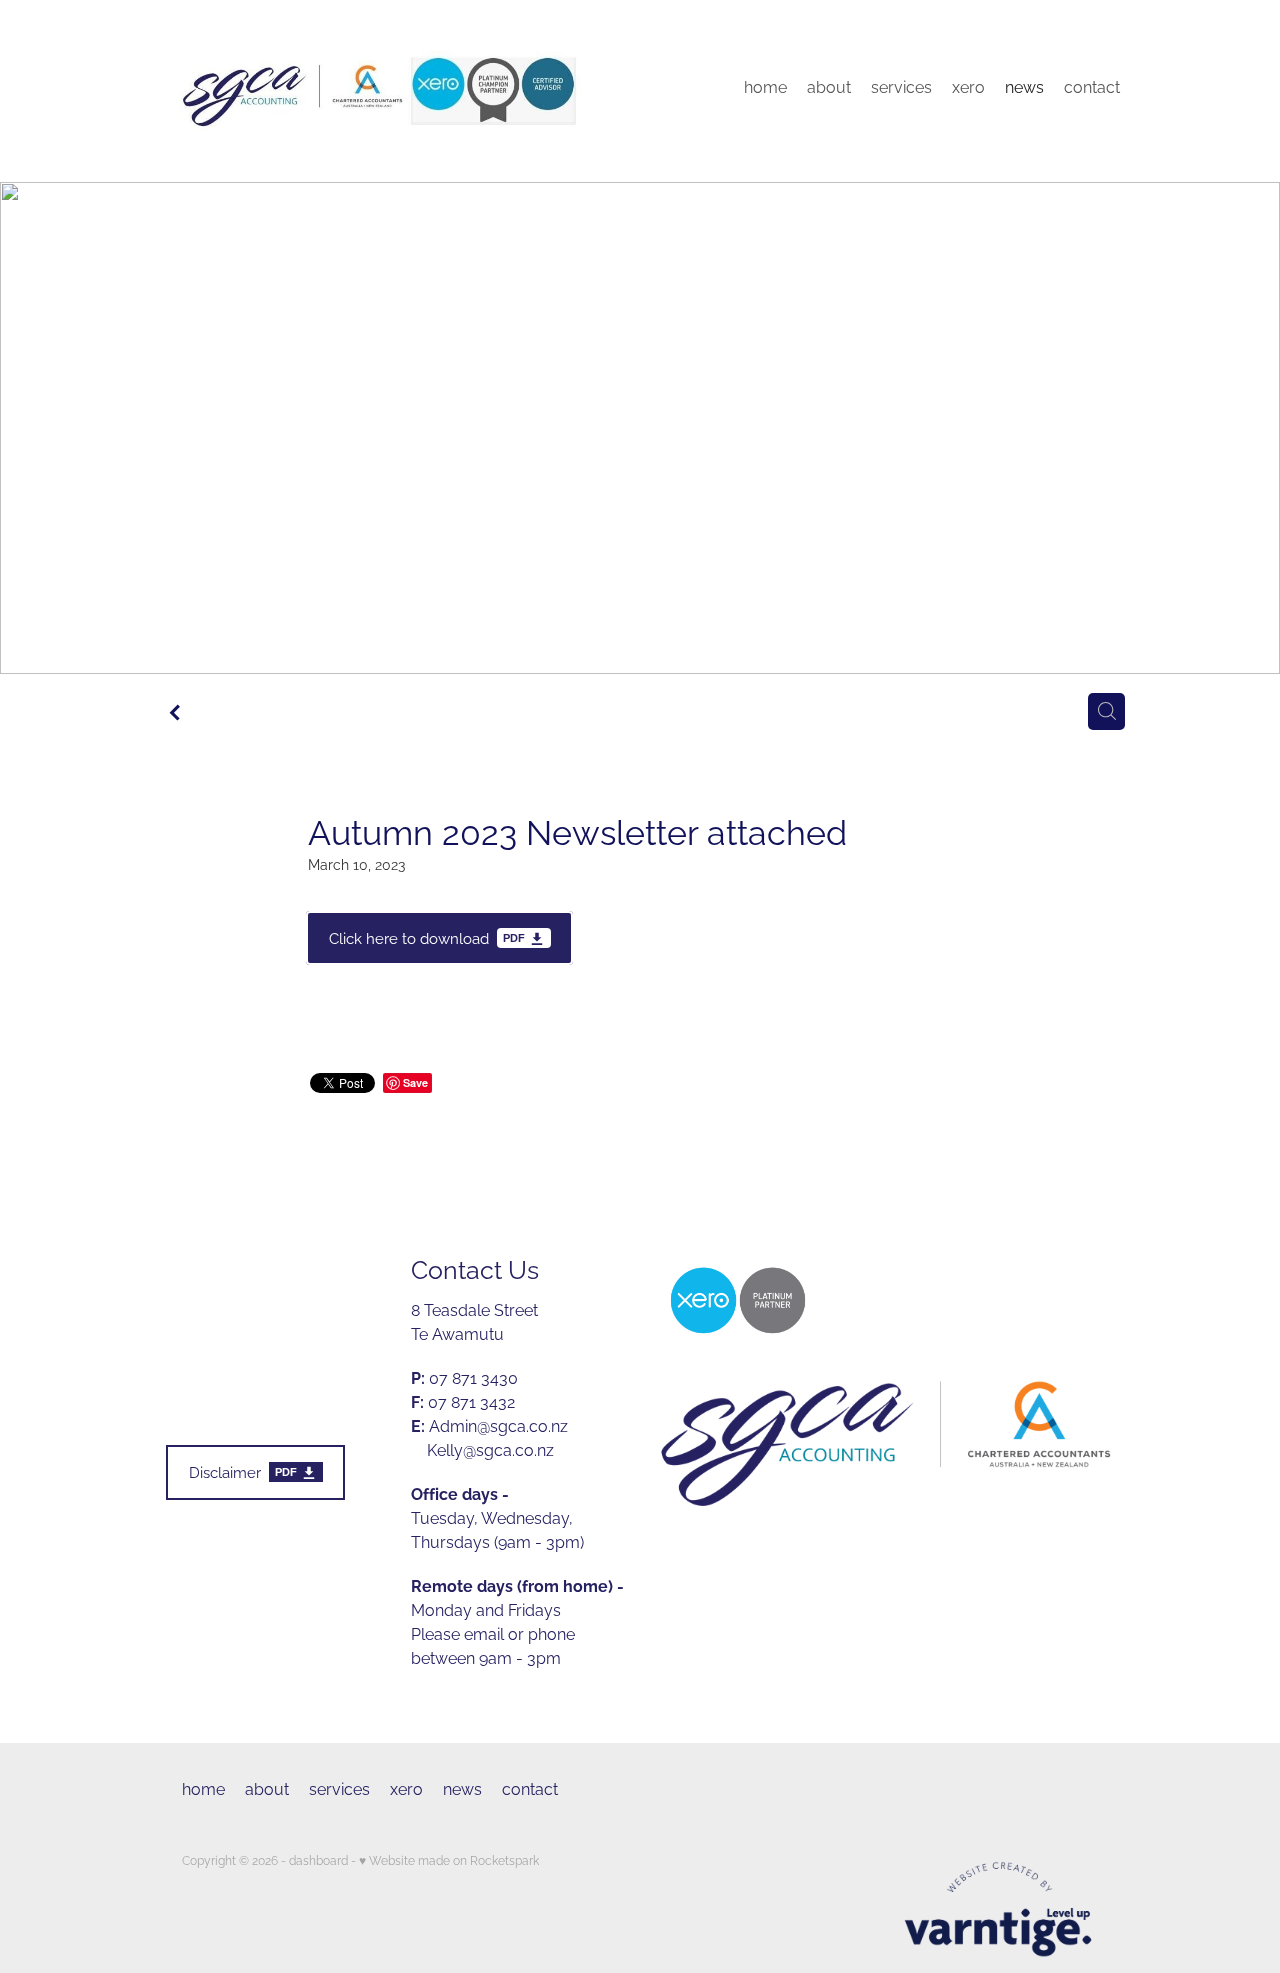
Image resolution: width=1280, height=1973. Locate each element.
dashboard (318, 1859)
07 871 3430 (464, 1377)
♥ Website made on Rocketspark (449, 1859)
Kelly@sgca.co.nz (490, 1449)
